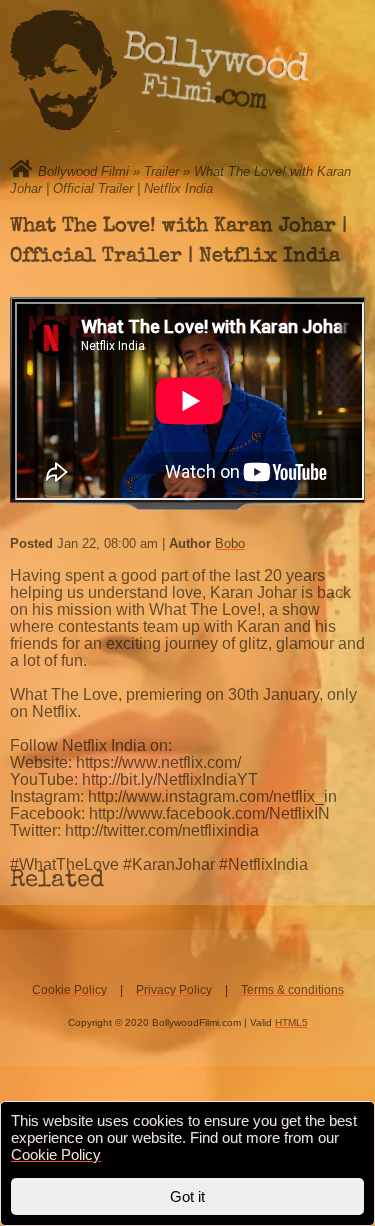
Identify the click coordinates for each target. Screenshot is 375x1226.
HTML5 (291, 1022)
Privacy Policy (174, 990)
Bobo (230, 543)
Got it (187, 1196)
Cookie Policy (69, 990)
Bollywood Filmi (83, 171)
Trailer (161, 171)
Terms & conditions (292, 990)
